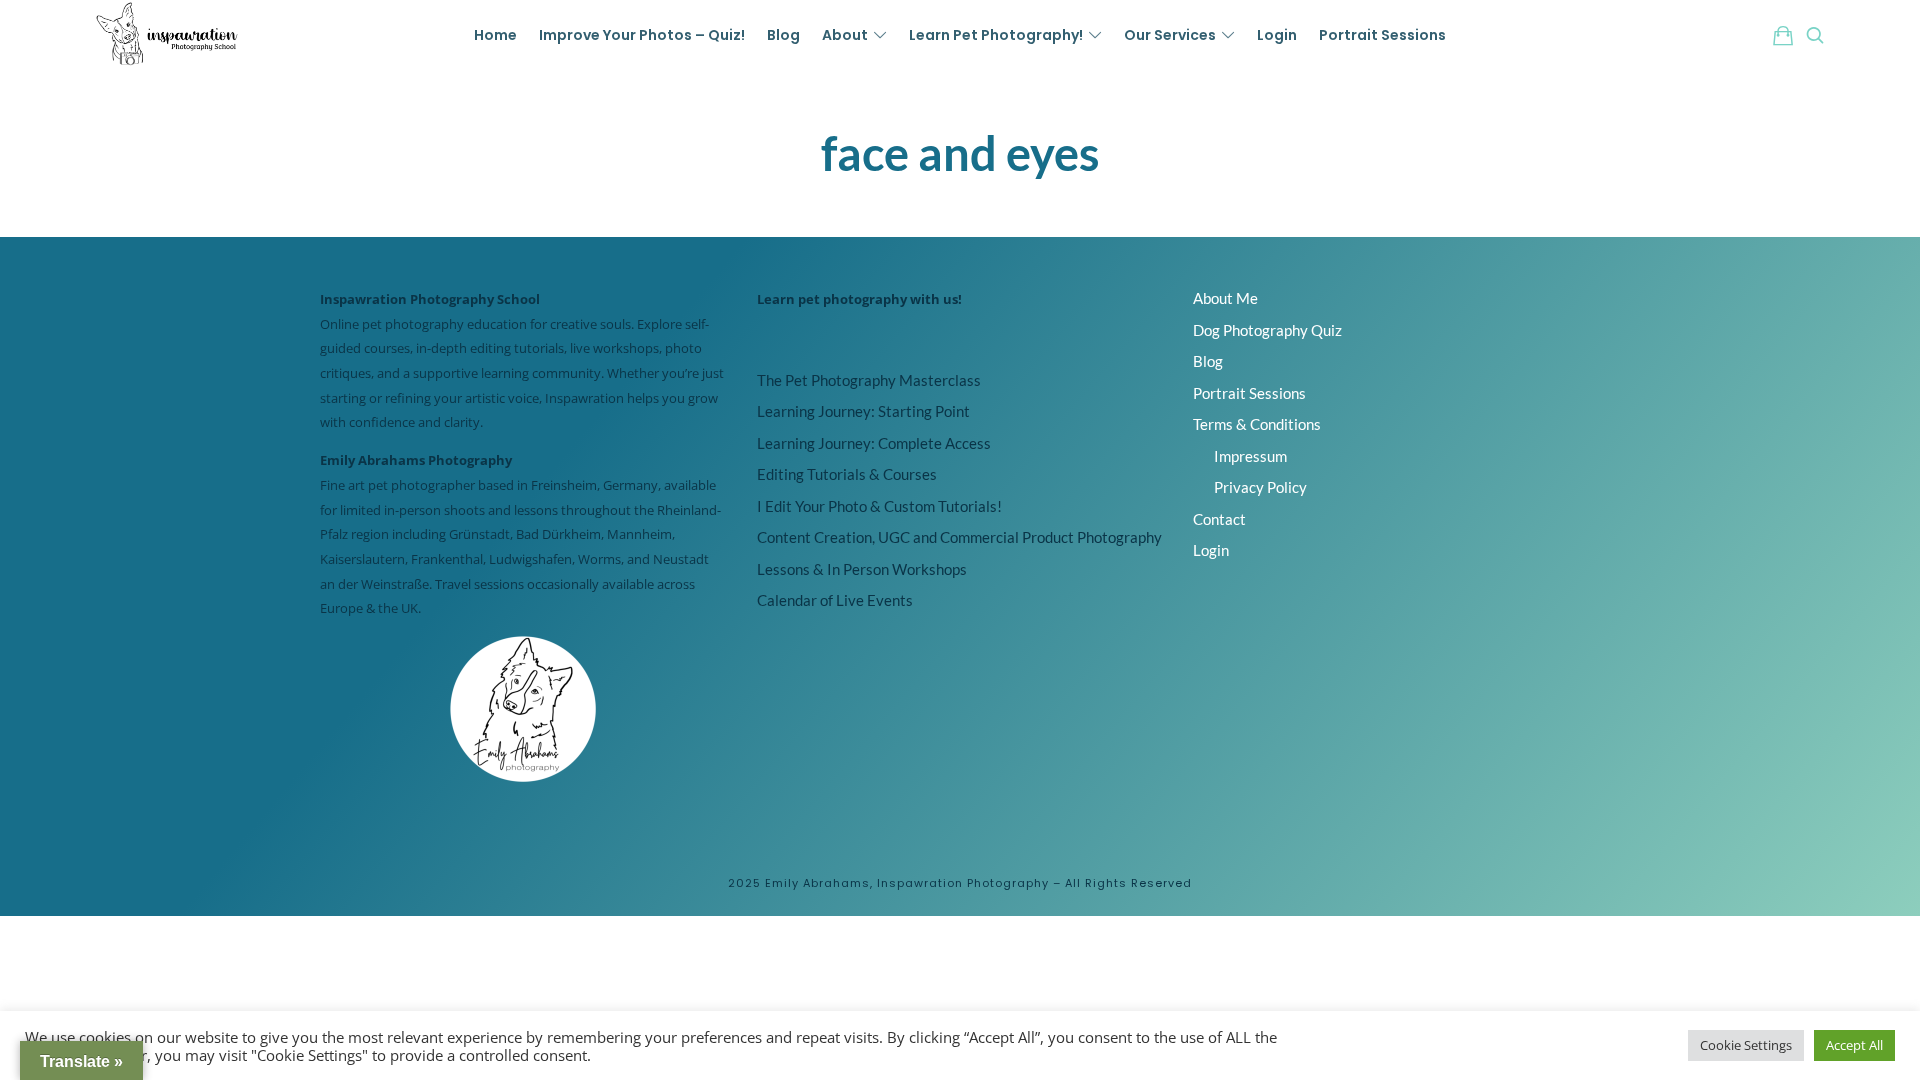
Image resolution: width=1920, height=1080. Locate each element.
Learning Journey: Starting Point (863, 411)
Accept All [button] (1854, 1045)
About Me (1225, 298)
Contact (1219, 519)
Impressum (1250, 456)
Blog (1208, 361)
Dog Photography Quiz (1267, 330)
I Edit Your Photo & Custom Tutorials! (879, 506)
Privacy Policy (1260, 487)
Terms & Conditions (1257, 424)
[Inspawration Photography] (168, 35)
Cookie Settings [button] (1746, 1045)
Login (1211, 550)
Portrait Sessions (1249, 393)
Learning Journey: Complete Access (874, 443)
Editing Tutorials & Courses (847, 474)
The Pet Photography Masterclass (869, 380)
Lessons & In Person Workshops (862, 569)
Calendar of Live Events (835, 600)
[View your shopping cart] (1783, 35)
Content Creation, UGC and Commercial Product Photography (959, 537)
